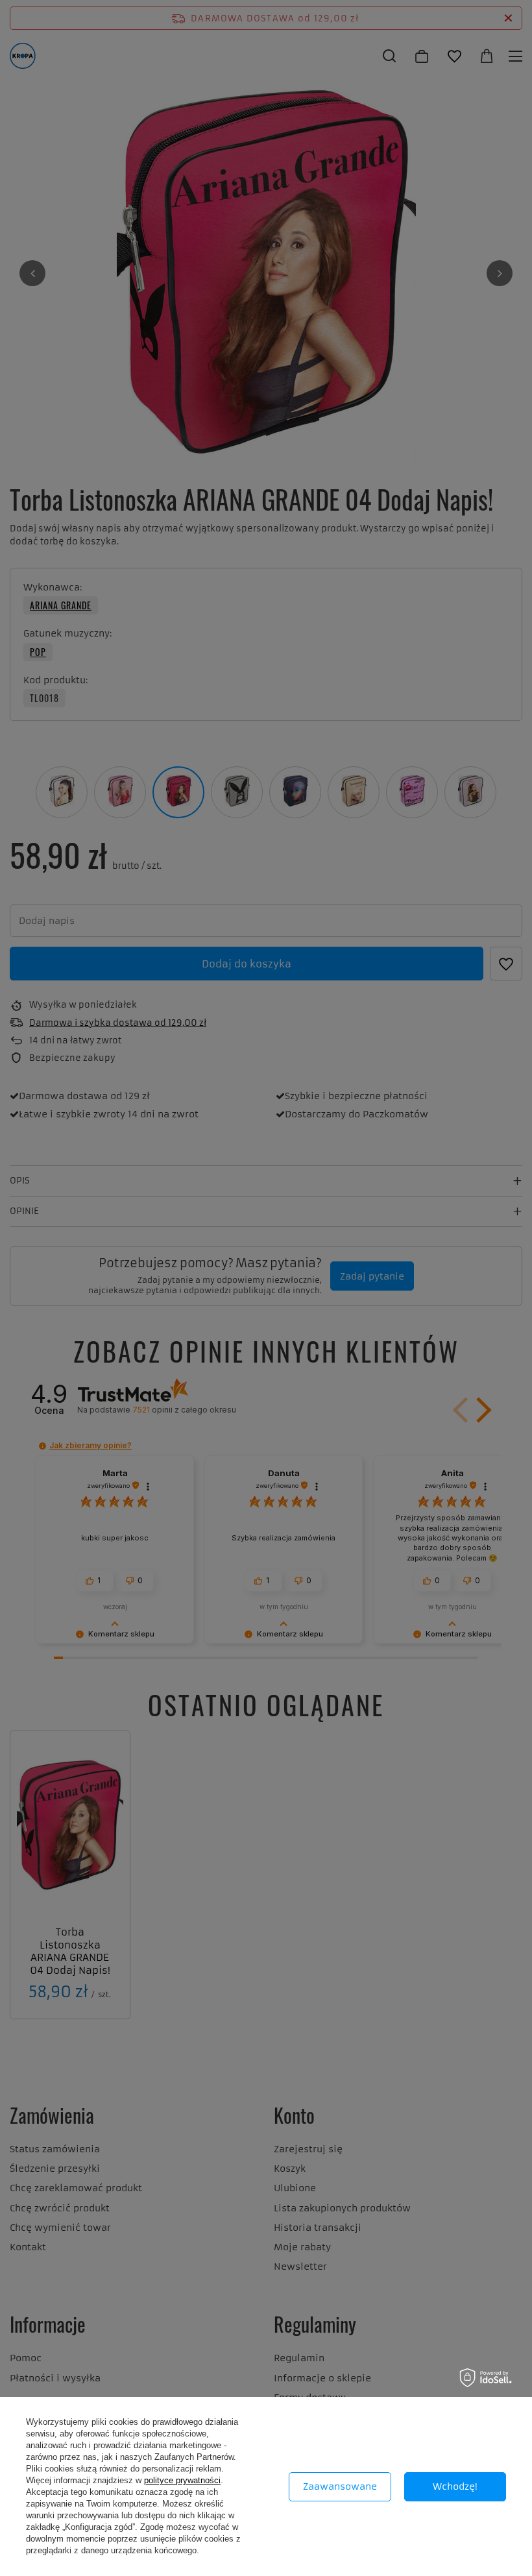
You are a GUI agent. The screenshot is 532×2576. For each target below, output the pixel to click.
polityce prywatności (182, 2480)
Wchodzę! (455, 2486)
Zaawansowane (340, 2486)
